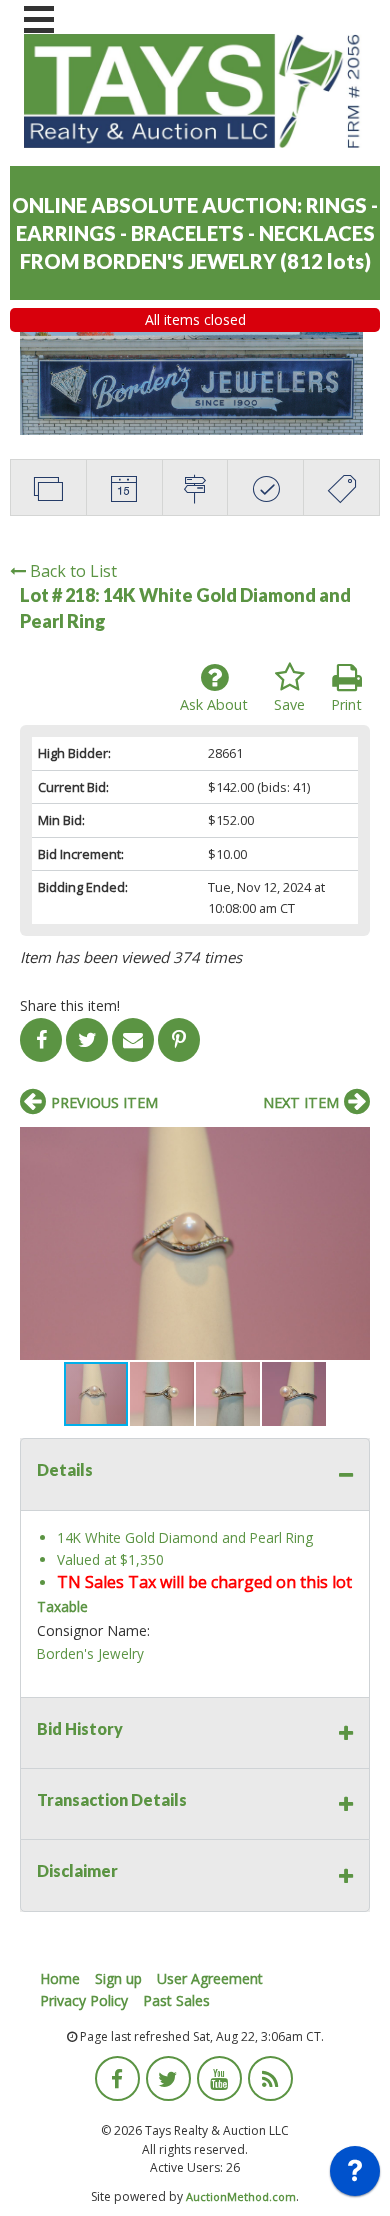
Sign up (118, 1978)
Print (346, 704)
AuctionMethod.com (241, 2196)
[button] (352, 1145)
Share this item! (70, 1005)
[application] (355, 2176)
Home (60, 1978)
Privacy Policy (84, 2000)
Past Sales (176, 2000)
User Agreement (210, 1978)
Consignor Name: (93, 1630)
